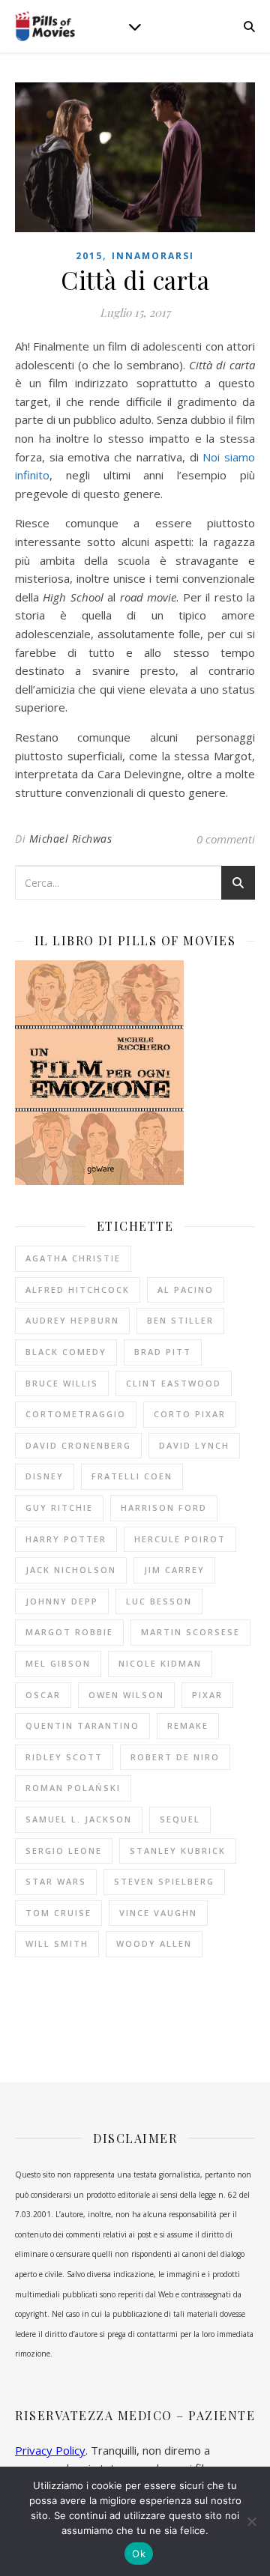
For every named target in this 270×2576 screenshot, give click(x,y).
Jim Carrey (174, 1570)
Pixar (207, 1695)
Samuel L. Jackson (79, 1819)
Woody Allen (154, 1943)
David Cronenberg (78, 1445)
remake (188, 1725)
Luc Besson (159, 1601)
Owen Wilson (126, 1695)
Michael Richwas (71, 839)
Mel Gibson (58, 1663)
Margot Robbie (69, 1632)
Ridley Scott (64, 1757)
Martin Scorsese (190, 1632)
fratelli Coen (132, 1476)
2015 (89, 256)
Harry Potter (66, 1539)
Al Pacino (186, 1289)
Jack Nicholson (71, 1570)
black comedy (66, 1352)
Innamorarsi (153, 256)
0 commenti (226, 839)
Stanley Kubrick (178, 1851)
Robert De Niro (175, 1757)
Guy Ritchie (59, 1507)
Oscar (43, 1695)
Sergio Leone (64, 1851)
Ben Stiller (180, 1320)
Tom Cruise (58, 1913)
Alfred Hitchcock (78, 1289)
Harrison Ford (164, 1507)
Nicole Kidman (160, 1663)
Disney (45, 1476)
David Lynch (194, 1445)
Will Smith (57, 1943)
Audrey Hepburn (72, 1320)
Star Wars (56, 1881)
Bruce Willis (62, 1383)
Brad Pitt (163, 1352)
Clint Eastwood (174, 1383)
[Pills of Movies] (45, 27)
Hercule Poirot (180, 1539)
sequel (180, 1819)
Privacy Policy (50, 2450)
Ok (139, 2554)
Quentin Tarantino (82, 1725)
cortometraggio (76, 1414)
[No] (251, 2521)
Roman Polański (73, 1788)
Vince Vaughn (158, 1913)
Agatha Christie (73, 1258)
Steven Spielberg (164, 1881)
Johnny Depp (62, 1601)
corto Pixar (190, 1414)
